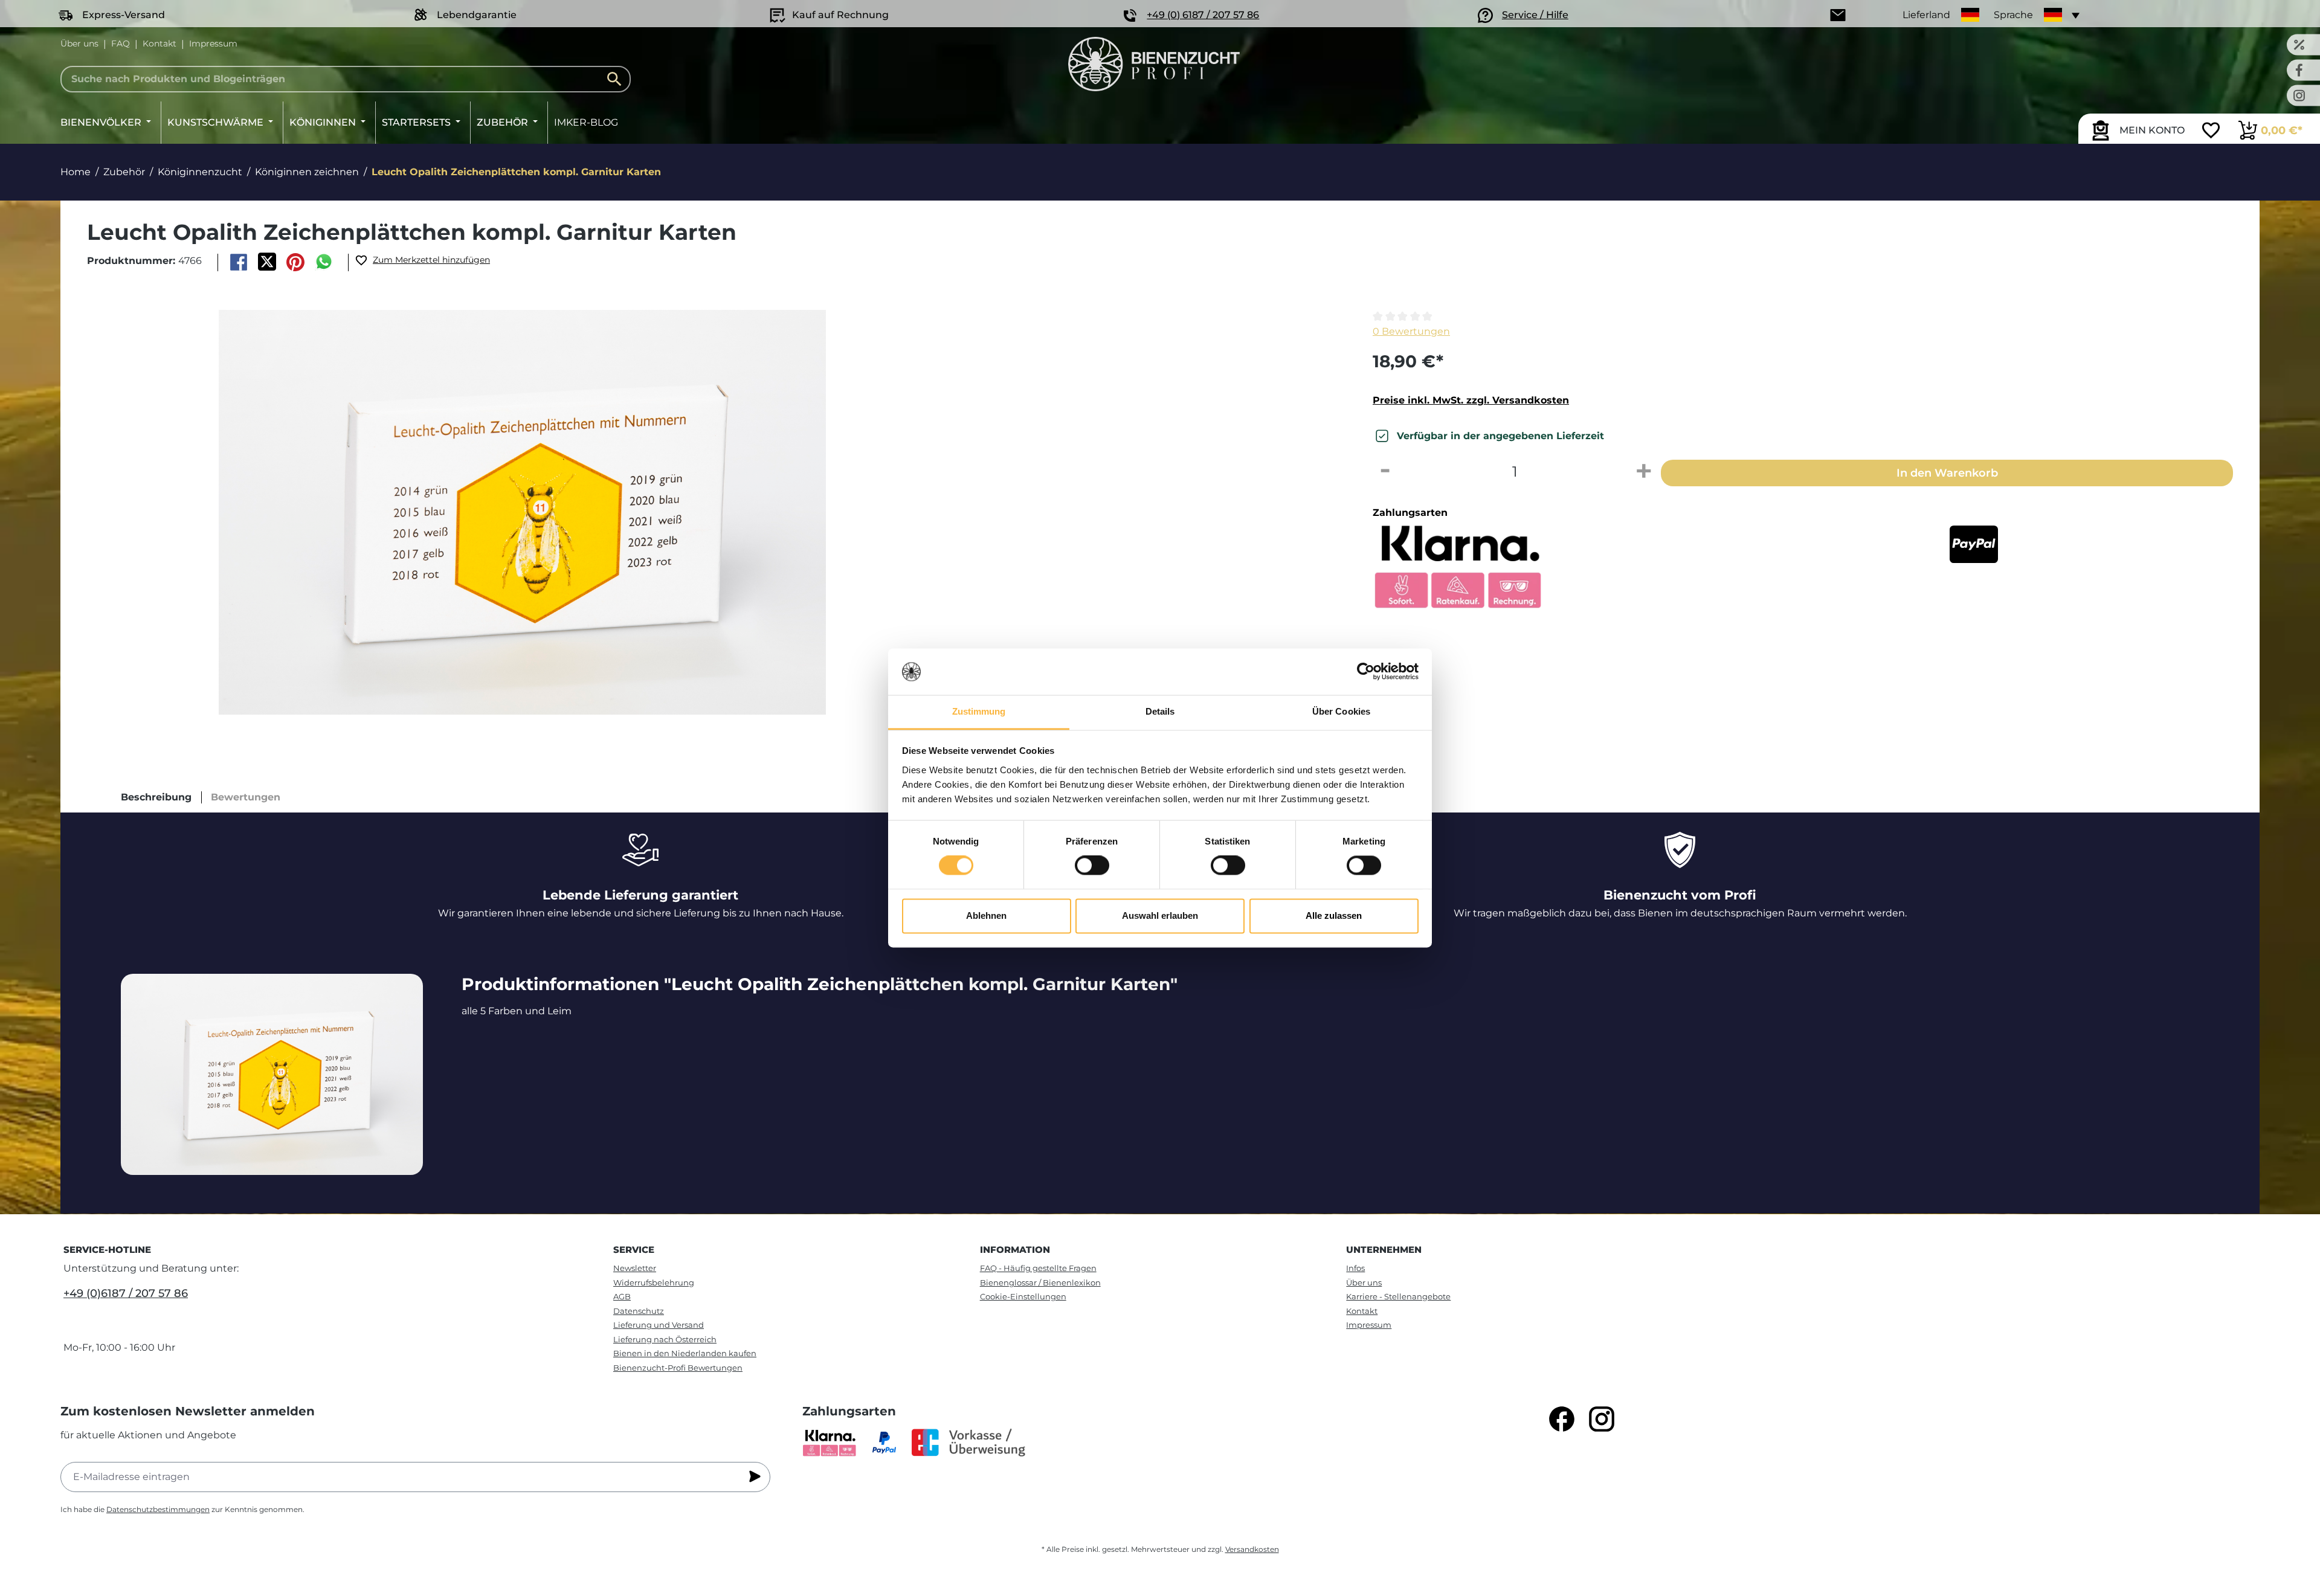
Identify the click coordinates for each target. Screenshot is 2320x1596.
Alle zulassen (1334, 915)
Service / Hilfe (1535, 15)
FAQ (121, 43)
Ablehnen (986, 915)
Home (76, 172)
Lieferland (1926, 15)
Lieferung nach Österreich (665, 1339)
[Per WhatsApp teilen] (324, 262)
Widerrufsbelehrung (654, 1282)
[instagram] (1602, 1419)
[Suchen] (617, 79)
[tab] (156, 797)
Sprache (2013, 15)
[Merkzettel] (2211, 132)
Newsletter (635, 1268)
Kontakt (159, 43)
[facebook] (1562, 1419)
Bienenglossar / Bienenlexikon (1040, 1282)
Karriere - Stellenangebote (1398, 1296)
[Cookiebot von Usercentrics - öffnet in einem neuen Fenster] (1366, 672)
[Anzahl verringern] (1385, 472)
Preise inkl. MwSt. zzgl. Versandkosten (1471, 400)
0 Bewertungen (1411, 331)
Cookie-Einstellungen (1023, 1296)
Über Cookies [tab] (1341, 711)
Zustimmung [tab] (979, 711)
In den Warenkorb (1947, 473)
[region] (709, 512)
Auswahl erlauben (1160, 915)
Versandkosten (1252, 1549)
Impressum (213, 43)
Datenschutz (639, 1311)
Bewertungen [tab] (246, 797)
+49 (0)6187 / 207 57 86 (126, 1293)
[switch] (1092, 866)
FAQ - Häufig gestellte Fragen (1038, 1268)
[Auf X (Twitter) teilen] (267, 262)
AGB (622, 1296)
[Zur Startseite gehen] (1154, 64)
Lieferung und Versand (659, 1325)
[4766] (522, 512)
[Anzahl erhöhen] (1644, 472)
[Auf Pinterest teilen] (296, 262)
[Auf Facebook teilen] (238, 262)
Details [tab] (1160, 711)
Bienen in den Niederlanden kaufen (685, 1353)
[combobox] (346, 79)
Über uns (79, 43)
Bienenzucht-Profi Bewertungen (678, 1368)
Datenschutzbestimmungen (158, 1509)
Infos (1355, 1268)
